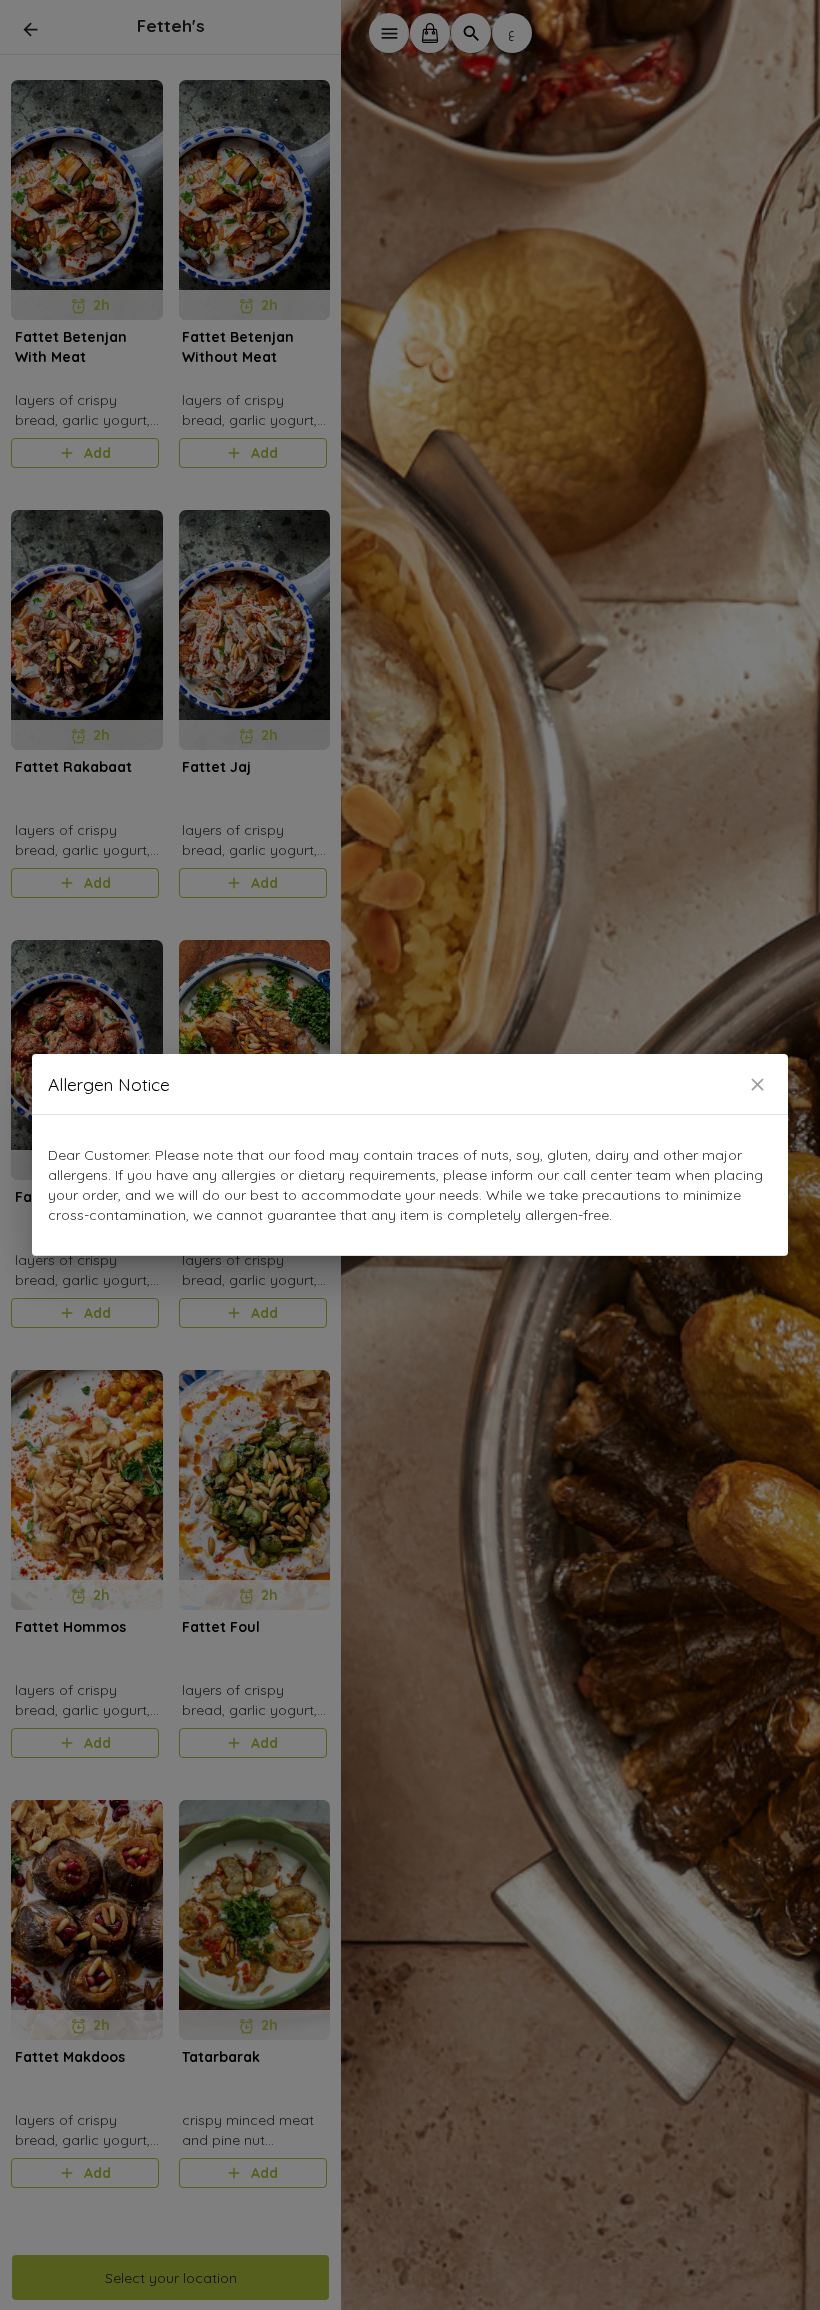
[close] (757, 1084)
